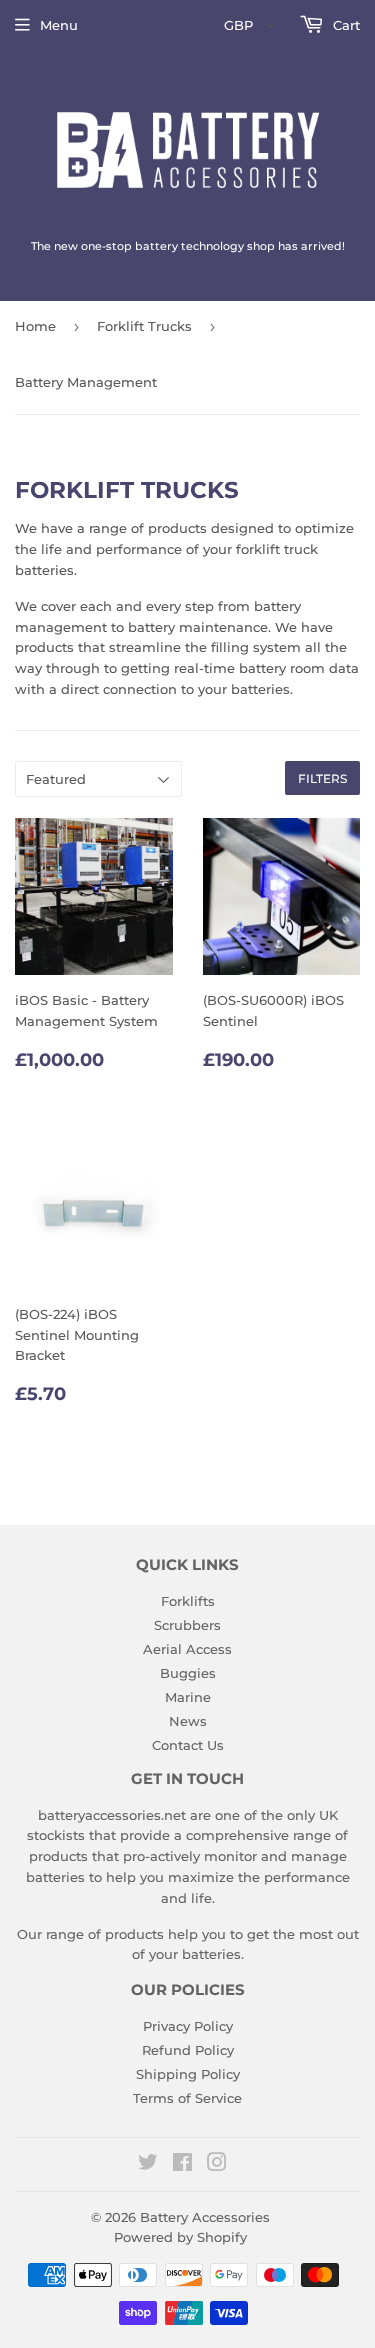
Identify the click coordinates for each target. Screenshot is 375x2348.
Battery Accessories (205, 2217)
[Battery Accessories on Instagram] (217, 2165)
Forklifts (188, 1601)
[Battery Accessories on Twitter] (148, 2165)
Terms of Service (187, 2098)
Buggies (188, 1673)
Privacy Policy (188, 2026)
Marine (188, 1697)
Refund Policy (188, 2050)
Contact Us (188, 1745)
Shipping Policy (188, 2074)
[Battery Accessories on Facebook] (182, 2165)
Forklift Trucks (144, 326)
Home (35, 326)
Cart (344, 25)
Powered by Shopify (180, 2237)
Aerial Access (187, 1649)
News (188, 1721)
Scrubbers (187, 1625)
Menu (59, 25)
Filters (322, 778)
